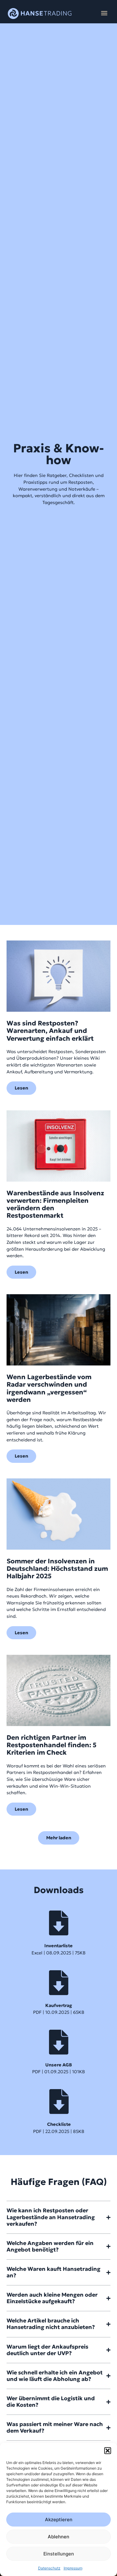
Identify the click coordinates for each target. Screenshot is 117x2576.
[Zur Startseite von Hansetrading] (40, 14)
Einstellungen (59, 2554)
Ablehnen (58, 2537)
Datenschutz (49, 2568)
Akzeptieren (59, 2520)
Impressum (73, 2568)
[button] (108, 2451)
